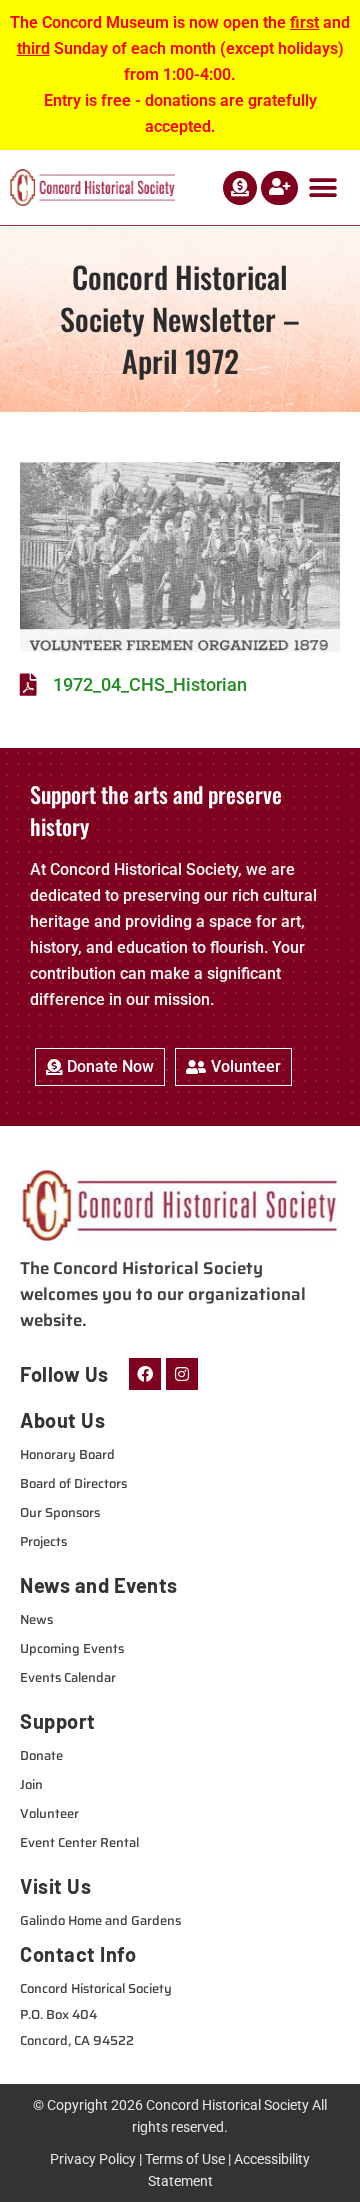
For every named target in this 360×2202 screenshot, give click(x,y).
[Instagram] (182, 1374)
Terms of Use (185, 2159)
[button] (322, 187)
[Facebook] (145, 1374)
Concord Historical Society (227, 2105)
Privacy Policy (93, 2159)
